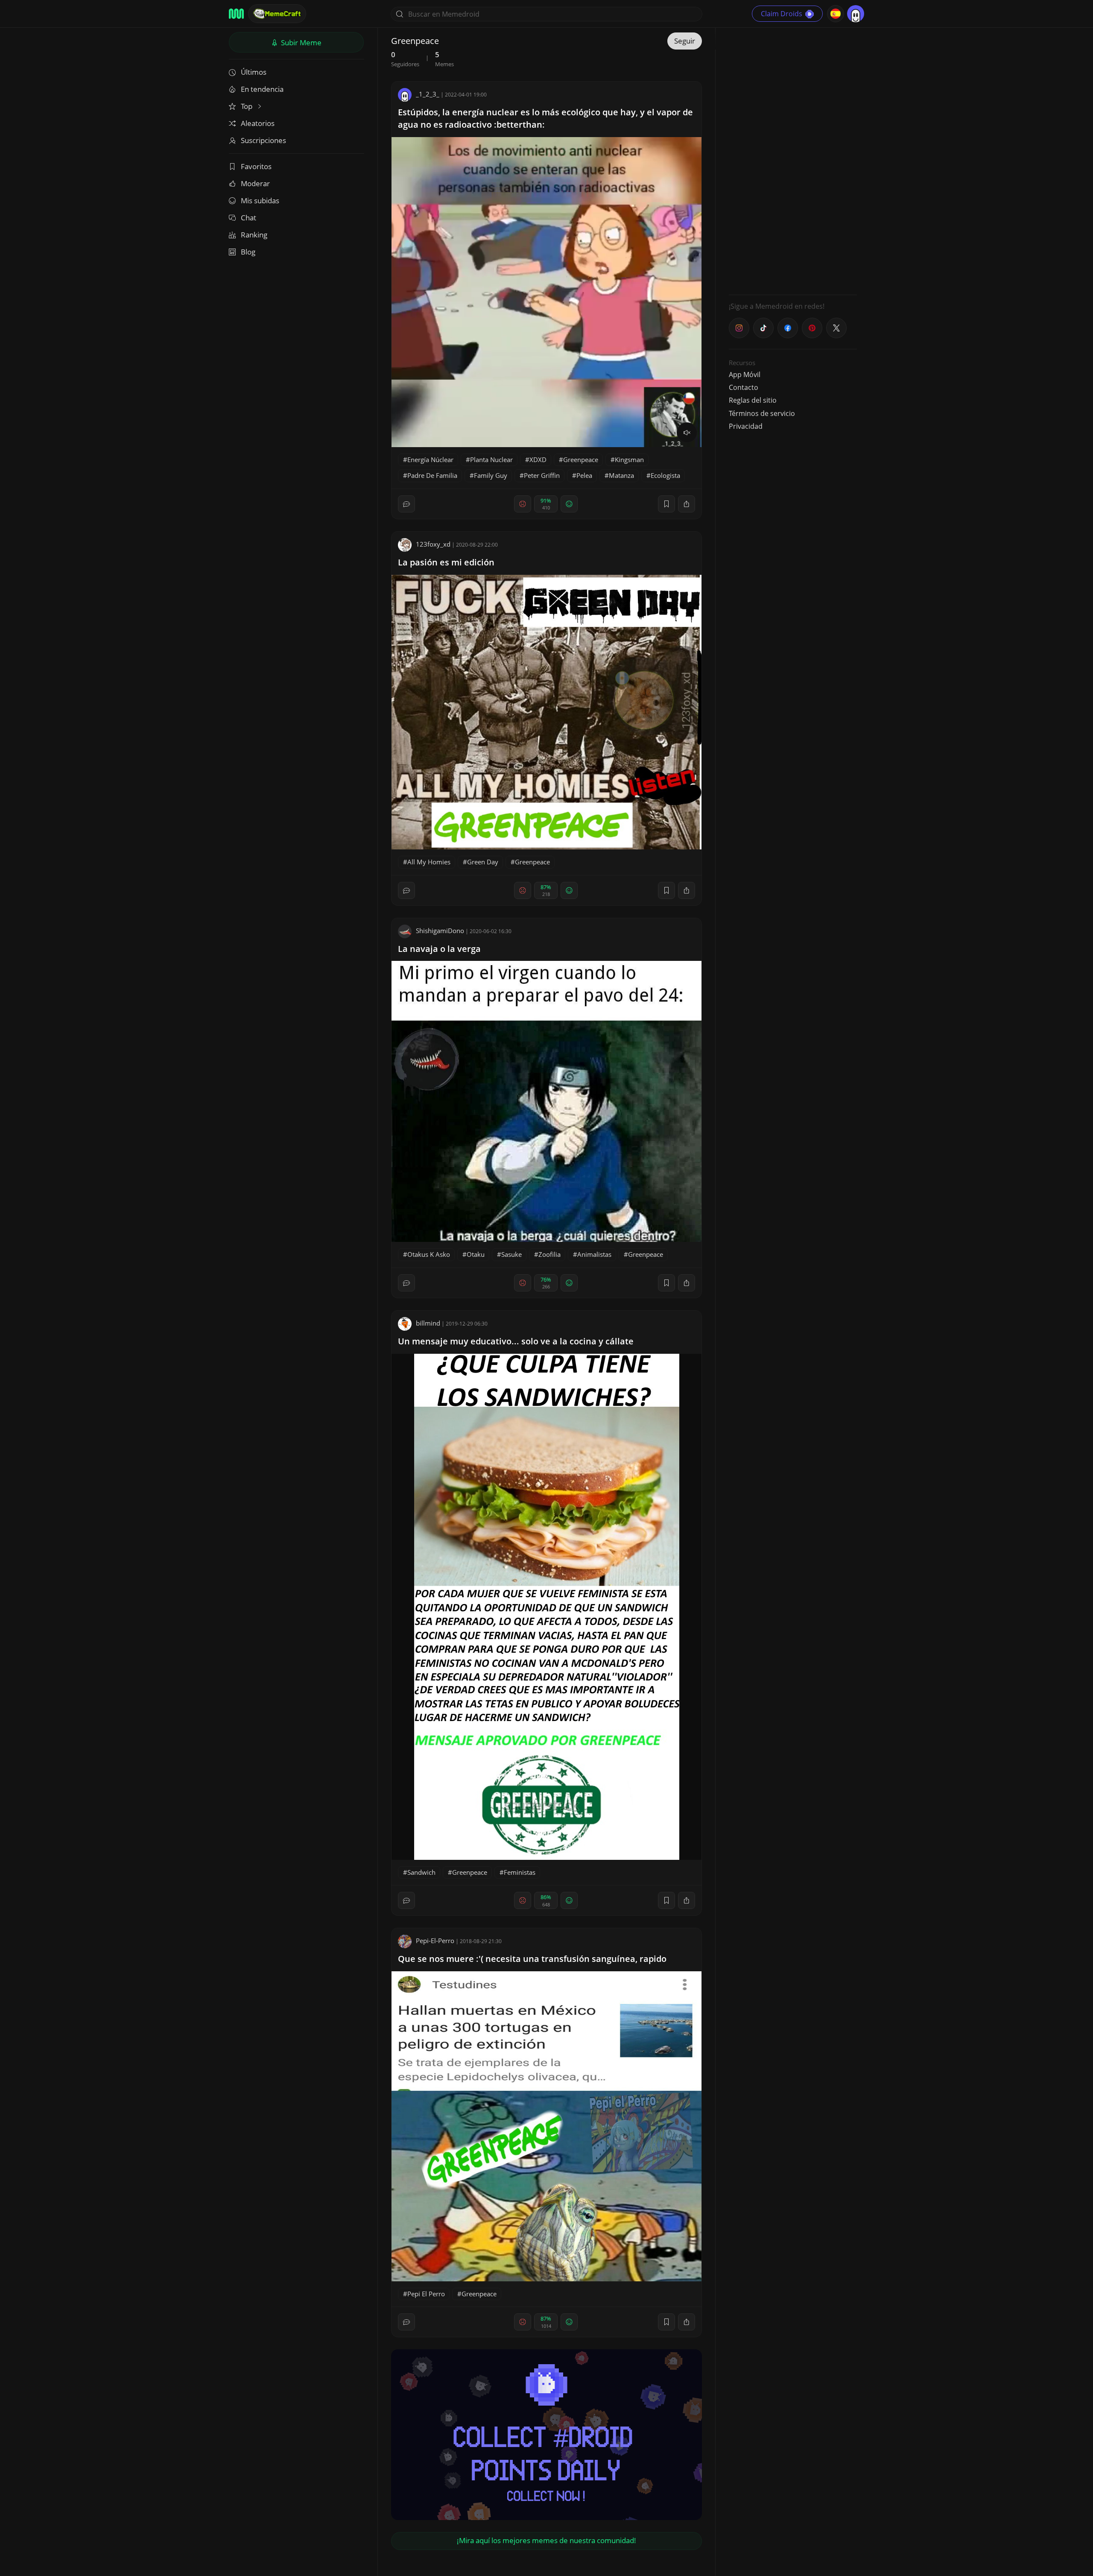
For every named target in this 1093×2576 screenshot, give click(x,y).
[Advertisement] (793, 160)
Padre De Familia (432, 475)
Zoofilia (549, 1254)
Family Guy (491, 475)
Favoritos (256, 166)
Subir (300, 42)
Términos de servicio (762, 413)
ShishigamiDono (440, 931)
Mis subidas (260, 201)
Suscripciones (263, 140)
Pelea (584, 475)
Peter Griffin (542, 475)
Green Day (483, 862)
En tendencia (262, 89)
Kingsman (629, 460)
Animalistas (594, 1254)
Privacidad (746, 426)
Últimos (254, 72)
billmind (428, 1323)
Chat (248, 218)
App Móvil (745, 375)
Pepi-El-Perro (435, 1941)
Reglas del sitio (753, 400)
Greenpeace (581, 460)
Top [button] (247, 106)
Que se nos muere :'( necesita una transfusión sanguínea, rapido (532, 1959)
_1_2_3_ (428, 94)
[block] (687, 504)
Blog (248, 252)
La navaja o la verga (439, 949)
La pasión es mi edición (446, 562)
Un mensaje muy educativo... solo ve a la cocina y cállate (516, 1341)
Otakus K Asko (429, 1254)
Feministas (520, 1872)
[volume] (687, 433)
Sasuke (511, 1254)
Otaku (476, 1254)
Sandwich (421, 1872)
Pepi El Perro (426, 2294)
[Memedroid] (236, 14)
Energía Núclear (430, 460)
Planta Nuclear (491, 460)
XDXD (538, 460)
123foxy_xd (433, 544)
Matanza (621, 475)
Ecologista (665, 475)
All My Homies (429, 862)
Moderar (255, 183)
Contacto (744, 387)
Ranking (254, 235)
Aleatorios (258, 123)
